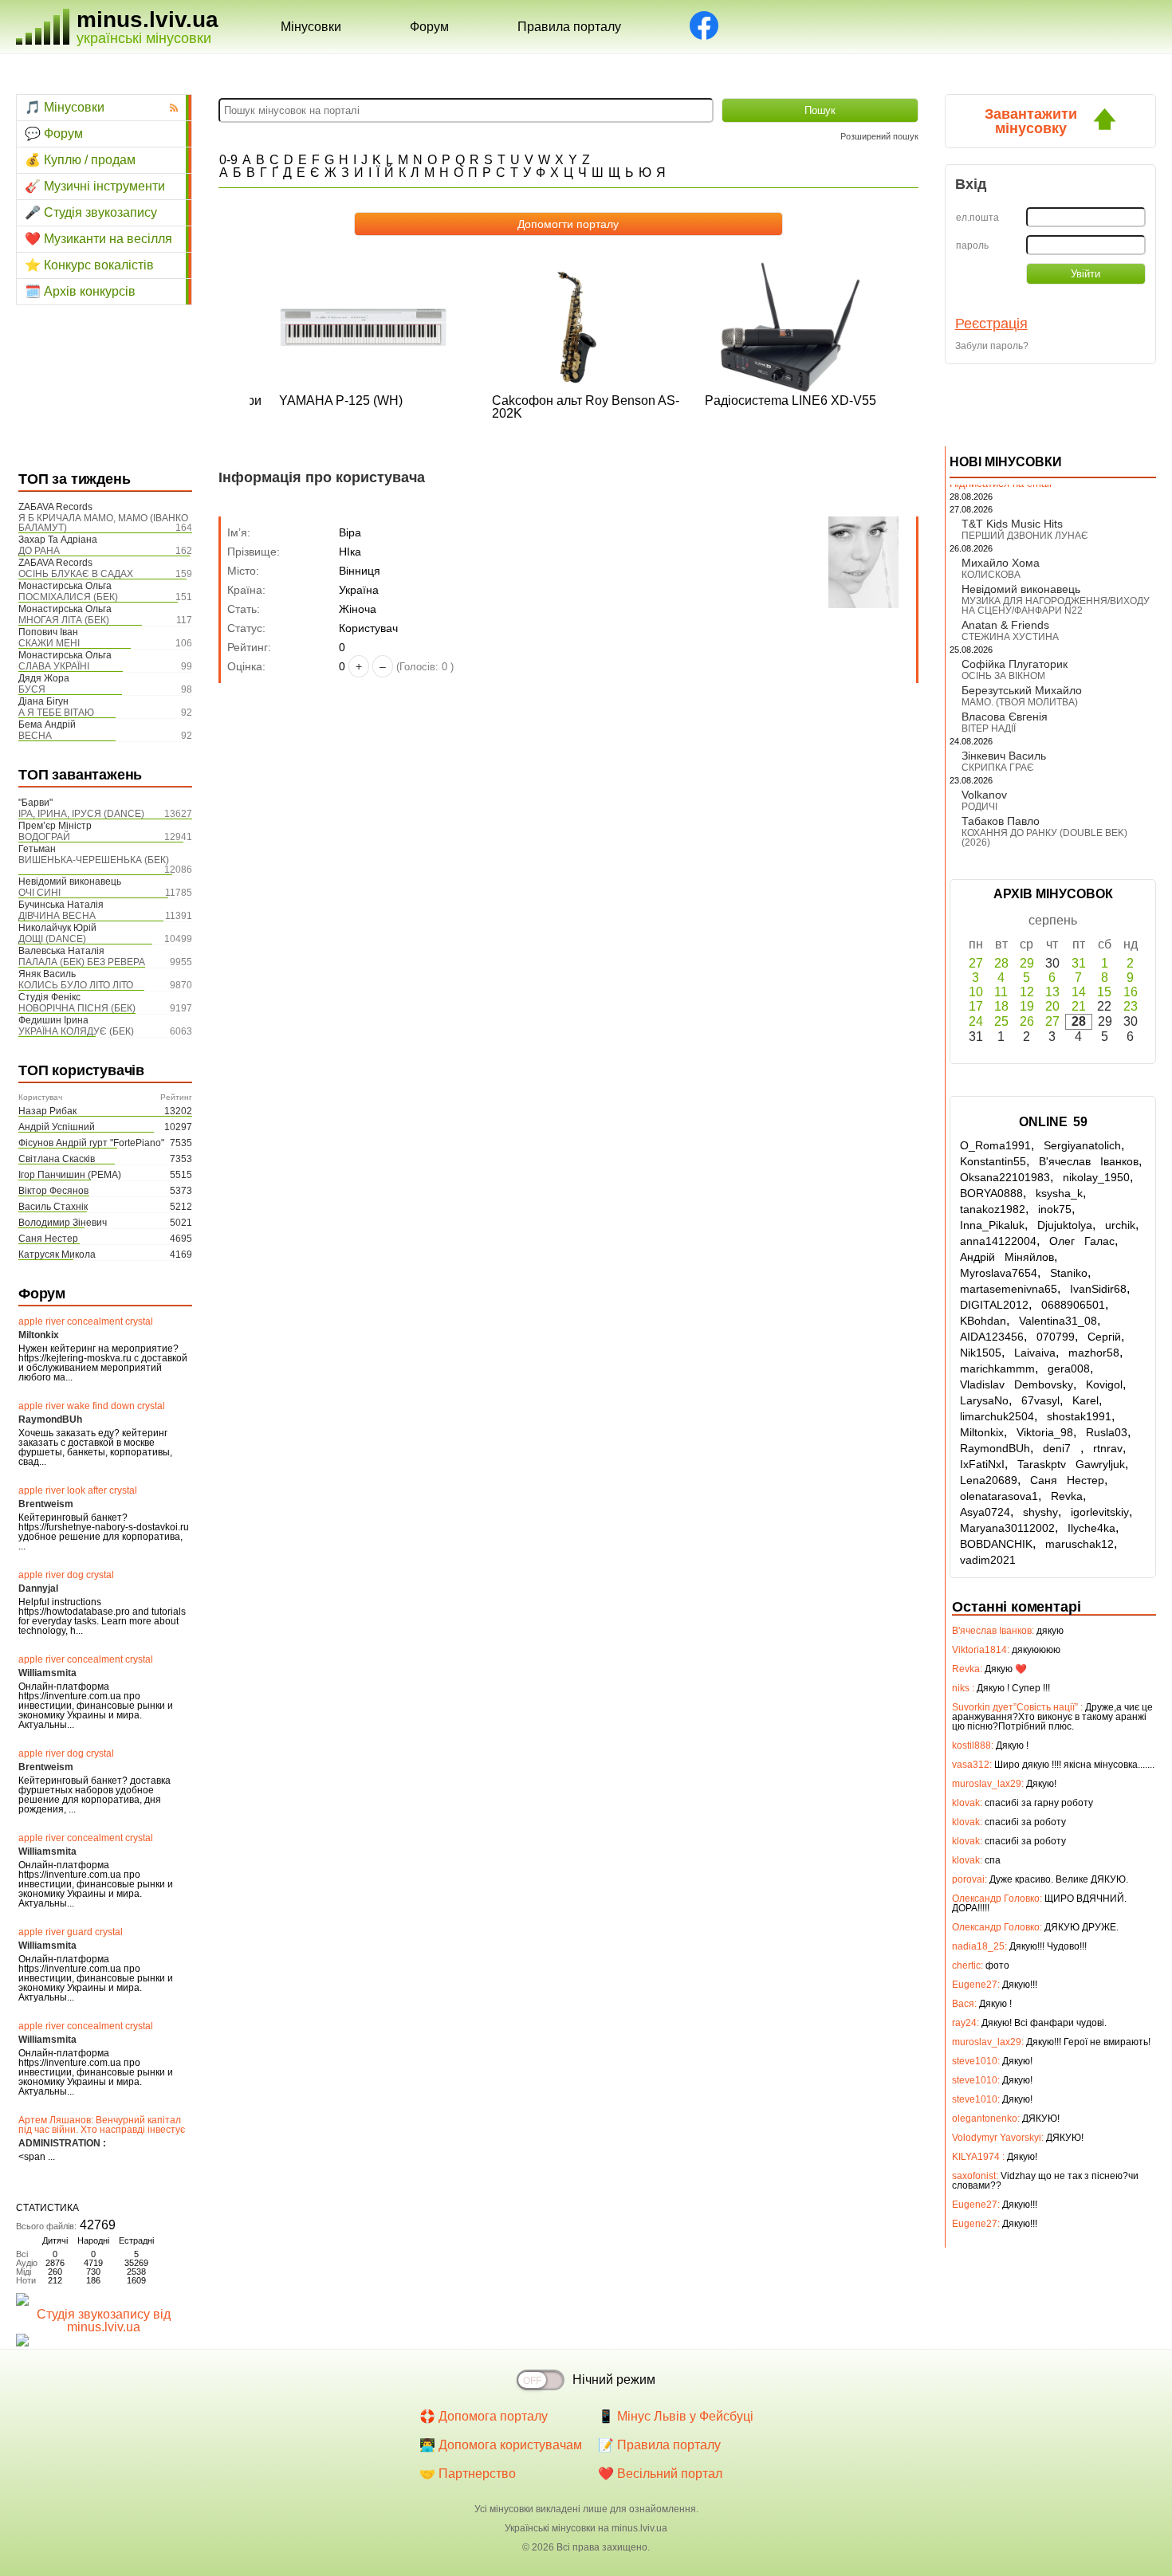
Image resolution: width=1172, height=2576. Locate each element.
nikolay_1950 (1096, 1177)
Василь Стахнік (53, 1207)
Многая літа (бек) (64, 620)
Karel (1085, 1400)
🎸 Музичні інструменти (95, 186)
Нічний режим (614, 2380)
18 (1001, 1006)
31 (1079, 963)
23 (1131, 1006)
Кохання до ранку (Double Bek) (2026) (1044, 838)
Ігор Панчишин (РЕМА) (70, 1175)
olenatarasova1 (999, 1496)
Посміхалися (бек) (68, 597)
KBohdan (983, 1321)
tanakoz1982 (993, 1209)
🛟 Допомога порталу (484, 2416)
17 (976, 1006)
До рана (39, 551)
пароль (972, 245)
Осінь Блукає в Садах (76, 574)
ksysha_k (1059, 1193)
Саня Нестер (48, 1239)
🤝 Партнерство (468, 2474)
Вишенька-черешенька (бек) (94, 860)
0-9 (228, 160)
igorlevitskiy (1100, 1512)
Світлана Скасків (57, 1159)
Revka (1067, 1496)
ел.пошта (977, 218)
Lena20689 (989, 1480)
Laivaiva (1035, 1353)
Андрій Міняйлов (1007, 1257)
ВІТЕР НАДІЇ (989, 728)
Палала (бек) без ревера (82, 962)
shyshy (1040, 1512)
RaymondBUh (995, 1448)
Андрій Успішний (57, 1127)
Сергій (1104, 1337)
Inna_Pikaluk (992, 1225)
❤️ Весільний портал (660, 2474)
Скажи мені (49, 643)
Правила (569, 27)
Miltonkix (982, 1432)
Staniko (1069, 1273)
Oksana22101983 (1005, 1177)
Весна (35, 736)
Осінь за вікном (1003, 676)
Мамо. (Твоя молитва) (1020, 702)
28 (1001, 963)
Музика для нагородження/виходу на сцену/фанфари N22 (1056, 606)
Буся (32, 689)
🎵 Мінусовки (65, 107)
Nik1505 (981, 1353)
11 (1001, 992)
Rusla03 (1107, 1432)
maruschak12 (1080, 1544)
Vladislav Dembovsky (1017, 1384)
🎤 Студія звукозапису (91, 212)
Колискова (991, 575)
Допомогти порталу (568, 224)
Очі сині (39, 893)
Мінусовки (311, 27)
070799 (1056, 1337)
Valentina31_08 (1058, 1321)
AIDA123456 (992, 1337)
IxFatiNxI (982, 1464)
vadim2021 (988, 1560)
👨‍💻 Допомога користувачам (501, 2445)
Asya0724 (985, 1512)
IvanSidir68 (1098, 1289)
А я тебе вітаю (56, 713)
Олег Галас (1082, 1241)
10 (976, 992)
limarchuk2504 (997, 1416)
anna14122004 (998, 1241)
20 (1052, 1006)
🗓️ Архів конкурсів (80, 291)
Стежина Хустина (1010, 637)
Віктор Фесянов (53, 1191)
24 (976, 1021)
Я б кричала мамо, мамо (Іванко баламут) (103, 523)
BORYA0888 (991, 1193)
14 (1079, 992)
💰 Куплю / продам (80, 160)
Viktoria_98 (1045, 1432)
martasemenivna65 (1009, 1289)
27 (976, 963)
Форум (429, 27)
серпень (1053, 920)
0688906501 (1073, 1305)
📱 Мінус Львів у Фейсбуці (676, 2416)
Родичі (979, 807)
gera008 (1069, 1368)
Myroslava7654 (999, 1273)
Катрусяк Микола (57, 1255)
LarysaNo (984, 1400)
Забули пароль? (992, 346)
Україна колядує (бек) (76, 1031)
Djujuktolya (1065, 1225)
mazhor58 (1094, 1353)
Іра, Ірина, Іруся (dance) (81, 814)
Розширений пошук (879, 136)
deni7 (1062, 1448)
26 (1027, 1021)
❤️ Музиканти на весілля (98, 239)
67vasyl (1040, 1400)
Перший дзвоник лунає (1025, 536)
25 (1001, 1021)
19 (1027, 1006)
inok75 (1055, 1209)
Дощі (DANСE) (52, 939)
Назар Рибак (47, 1111)
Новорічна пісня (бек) (77, 1008)
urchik (1120, 1225)
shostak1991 (1079, 1416)
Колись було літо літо (76, 985)
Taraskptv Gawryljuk (1071, 1464)
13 (1052, 992)
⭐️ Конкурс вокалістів (89, 265)
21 (1079, 1006)
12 (1027, 992)
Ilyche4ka (1091, 1528)
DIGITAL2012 (994, 1305)
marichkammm (997, 1368)
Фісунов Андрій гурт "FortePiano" (91, 1143)
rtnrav (1108, 1448)
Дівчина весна (57, 916)
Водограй (44, 837)
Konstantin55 (993, 1161)
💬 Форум (54, 134)
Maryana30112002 (1007, 1528)
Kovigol (1104, 1384)
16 (1131, 992)
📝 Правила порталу (659, 2445)
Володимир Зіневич (63, 1223)
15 (1104, 992)
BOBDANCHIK (996, 1544)
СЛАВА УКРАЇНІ (54, 666)
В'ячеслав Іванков (1089, 1161)
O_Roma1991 (995, 1145)
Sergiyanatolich (1082, 1145)
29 (1027, 963)
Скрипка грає (998, 768)
